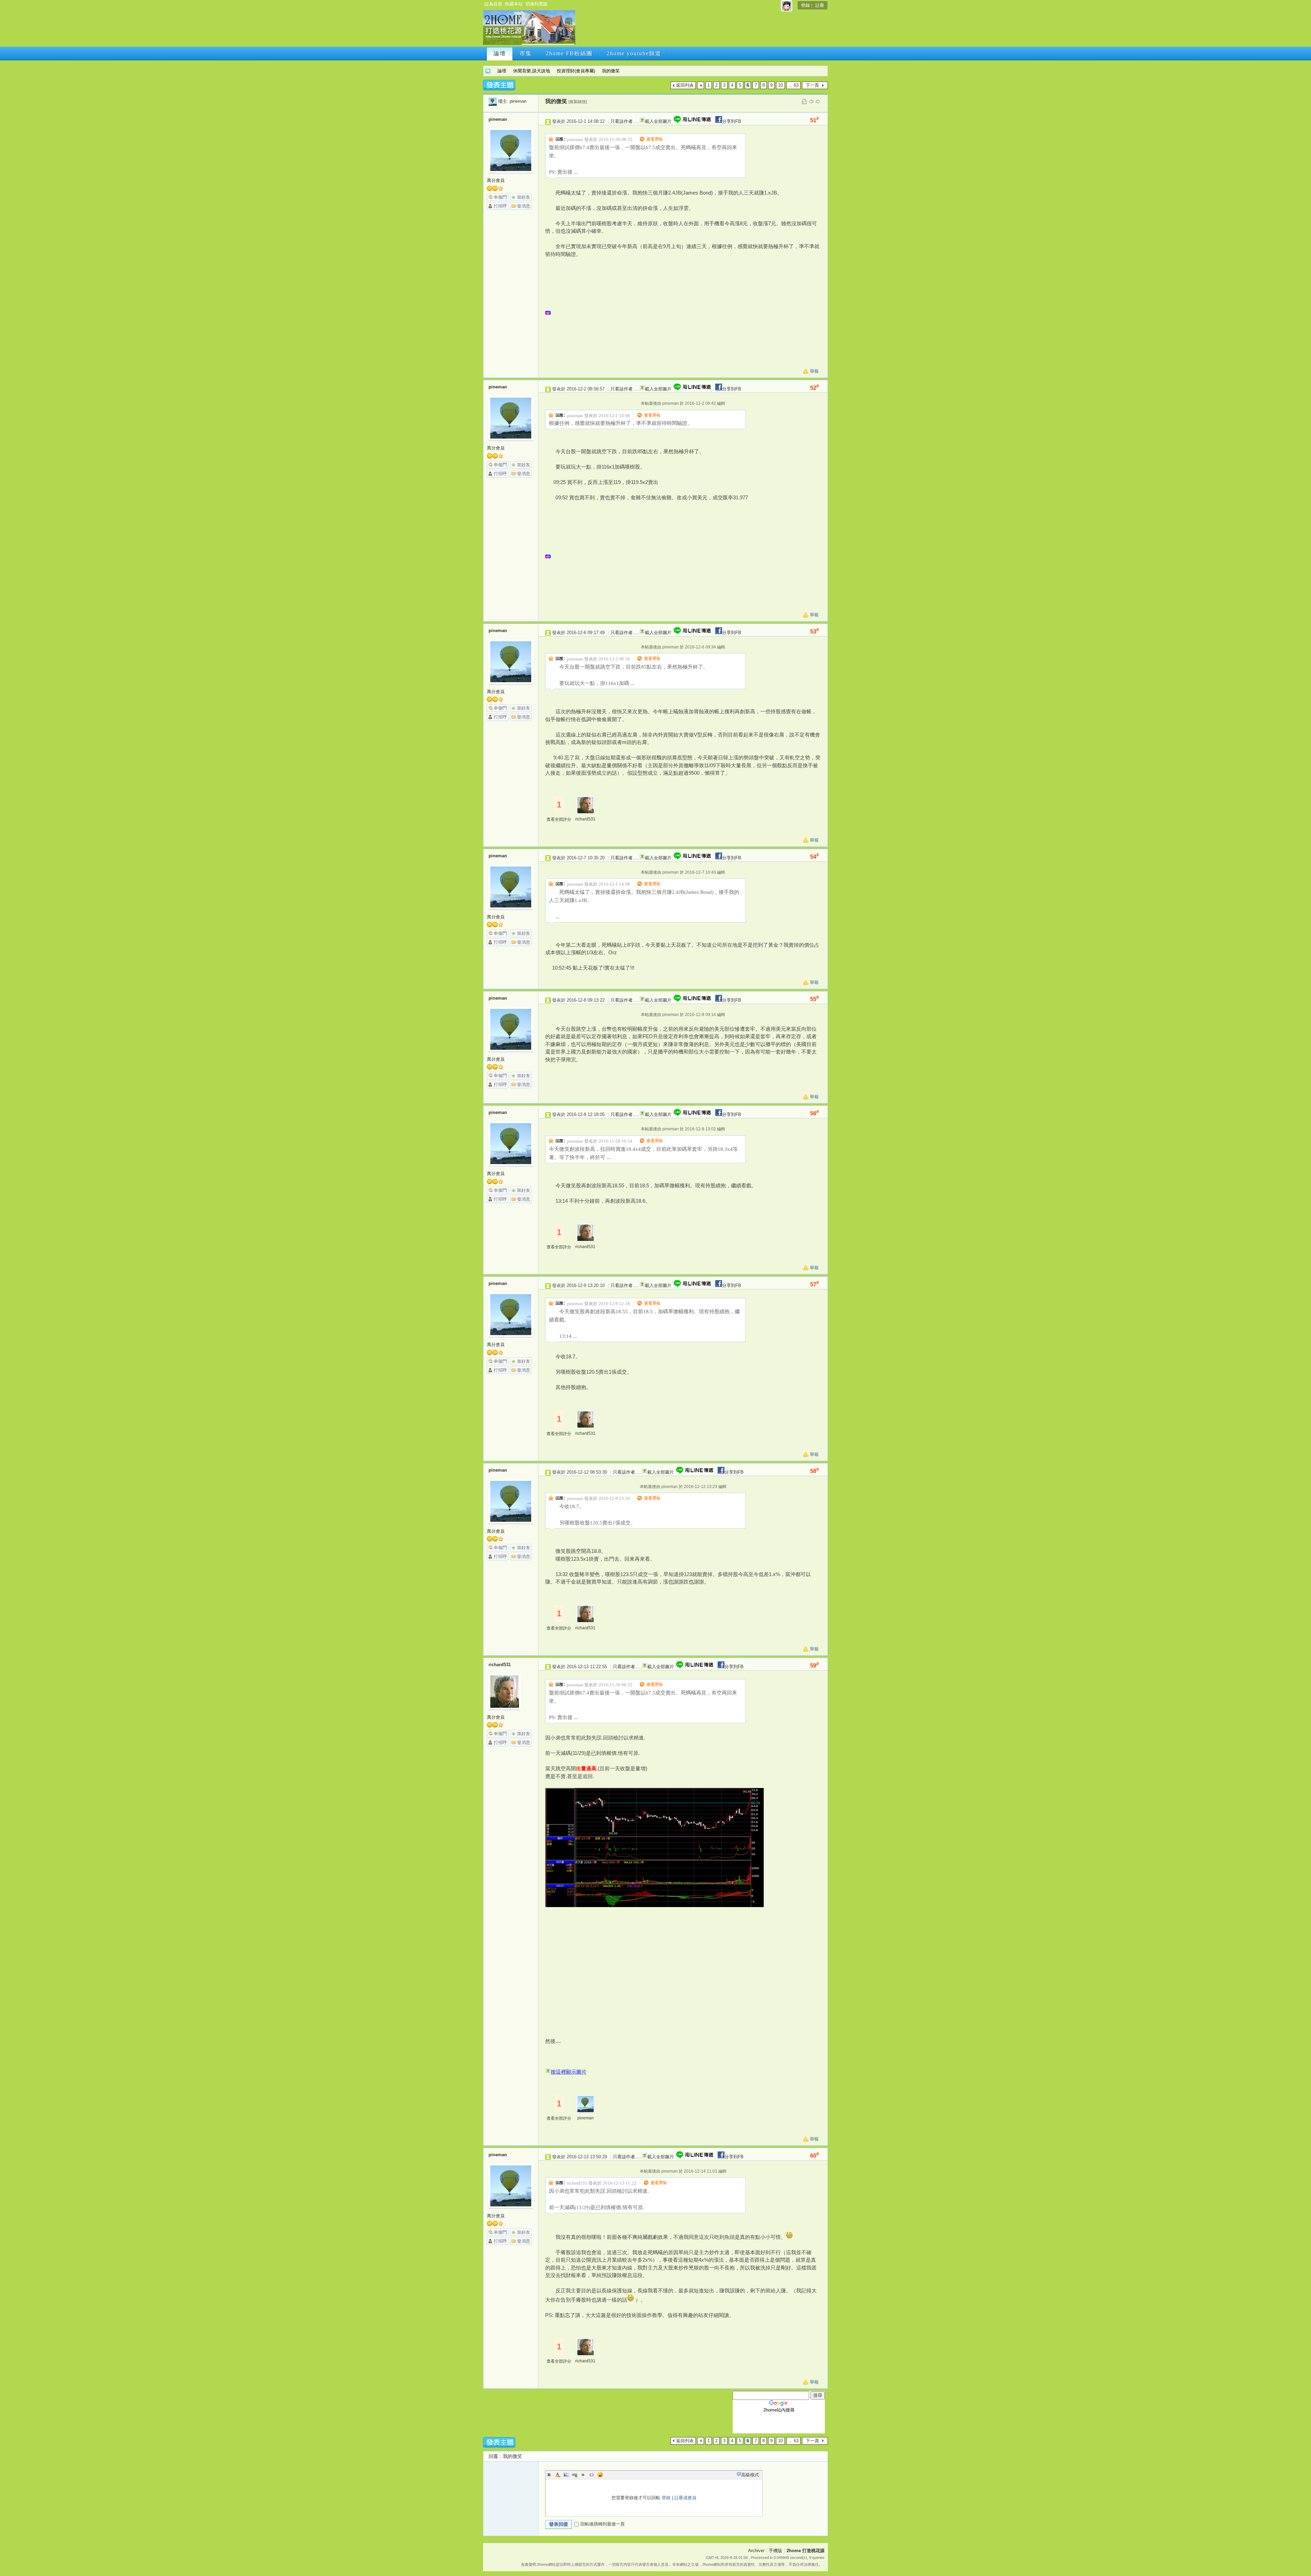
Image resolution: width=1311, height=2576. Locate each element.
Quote (583, 2475)
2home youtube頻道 (634, 53)
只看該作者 (622, 121)
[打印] (804, 101)
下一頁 (812, 85)
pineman (518, 101)
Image (566, 2475)
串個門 (500, 197)
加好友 (524, 197)
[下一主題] (818, 101)
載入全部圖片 (658, 121)
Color (558, 2475)
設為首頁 (493, 4)
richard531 (585, 819)
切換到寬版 (537, 4)
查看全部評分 (559, 819)
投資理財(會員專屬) (576, 71)
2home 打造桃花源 (488, 71)
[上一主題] (811, 101)
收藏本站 (514, 4)
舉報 (814, 371)
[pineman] (493, 101)
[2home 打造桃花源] (529, 44)
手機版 (776, 2551)
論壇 (500, 53)
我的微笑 (611, 71)
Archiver (756, 2551)
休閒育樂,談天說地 (532, 71)
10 (780, 85)
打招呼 (500, 206)
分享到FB (732, 121)
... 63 (793, 85)
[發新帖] (499, 85)
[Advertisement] (701, 30)
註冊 (820, 5)
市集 (526, 53)
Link (575, 2475)
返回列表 (685, 85)
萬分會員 (496, 180)
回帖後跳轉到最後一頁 (603, 2524)
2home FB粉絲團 (569, 53)
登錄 (805, 5)
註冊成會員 (685, 2498)
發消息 (524, 206)
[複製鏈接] (578, 102)
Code (592, 2475)
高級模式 (750, 2475)
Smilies (600, 2475)
